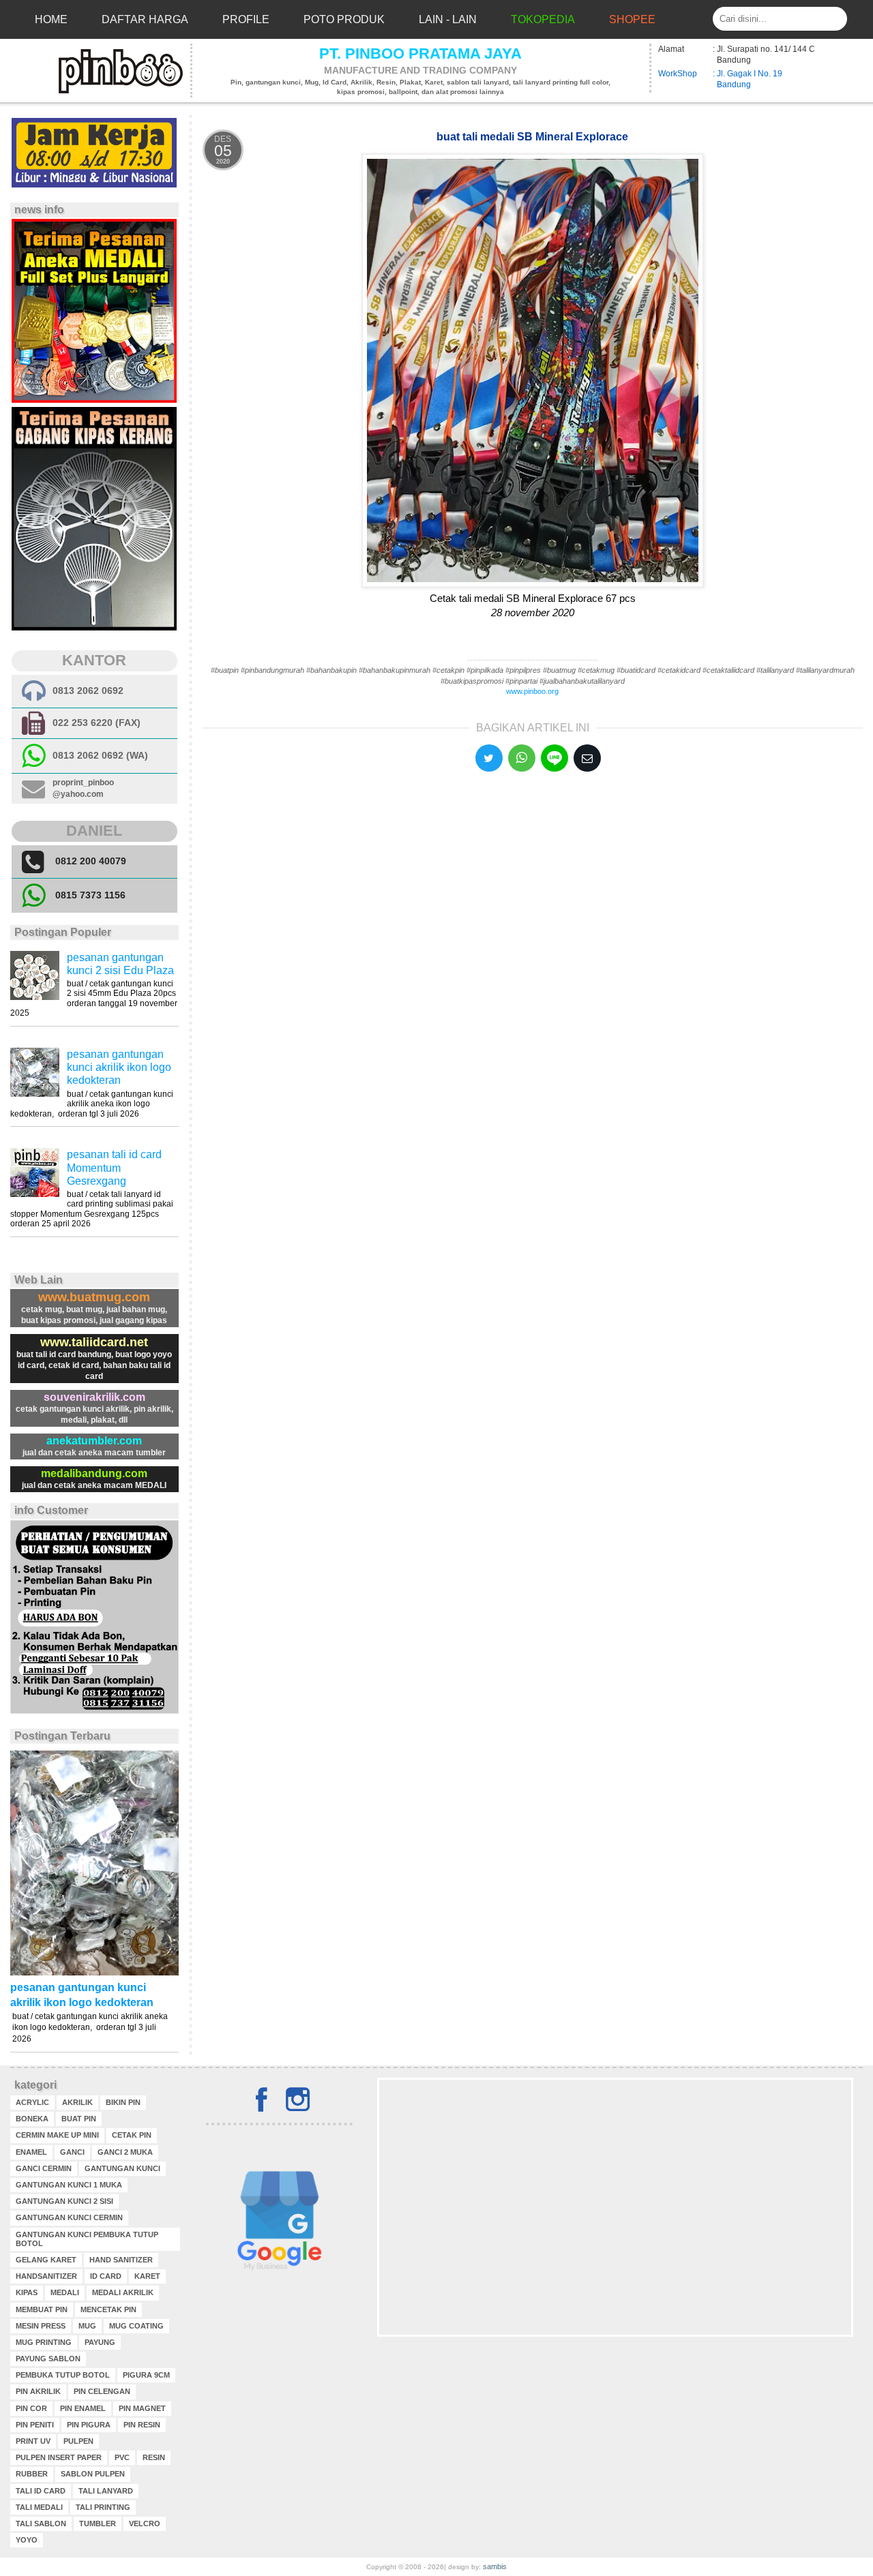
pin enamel (83, 2408)
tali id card (41, 2491)
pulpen (78, 2441)
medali (65, 2292)
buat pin (79, 2119)
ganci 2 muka (125, 2152)
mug (87, 2326)
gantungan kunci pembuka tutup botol (87, 2239)
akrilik (77, 2102)
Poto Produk (344, 19)
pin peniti (35, 2425)
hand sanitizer (121, 2260)
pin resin (142, 2425)
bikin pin (123, 2102)
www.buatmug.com (94, 1297)
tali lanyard (106, 2491)
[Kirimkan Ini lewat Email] (587, 758)
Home (51, 19)
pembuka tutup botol (63, 2375)
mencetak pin (108, 2309)
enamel (31, 2152)
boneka (32, 2119)
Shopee (632, 19)
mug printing (44, 2342)
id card (106, 2276)
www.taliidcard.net (94, 1342)
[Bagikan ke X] (489, 758)
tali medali (39, 2507)
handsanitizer (46, 2276)
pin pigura (89, 2425)
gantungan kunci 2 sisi (64, 2201)
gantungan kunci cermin (69, 2217)
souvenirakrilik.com (94, 1397)
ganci (72, 2152)
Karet (147, 2276)
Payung (100, 2342)
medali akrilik (123, 2292)
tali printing (103, 2507)
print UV (33, 2441)
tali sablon (41, 2524)
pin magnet (142, 2408)
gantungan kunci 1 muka (69, 2185)
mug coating (136, 2326)
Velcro (145, 2524)
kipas (27, 2292)
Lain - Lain (448, 19)
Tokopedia (543, 19)
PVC (122, 2457)
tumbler (98, 2524)
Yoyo (27, 2540)
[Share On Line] (554, 758)
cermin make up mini (57, 2135)
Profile (246, 19)
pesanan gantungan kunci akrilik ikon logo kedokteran (119, 1067)
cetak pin (132, 2135)
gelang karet (46, 2260)
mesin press (41, 2326)
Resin (154, 2457)
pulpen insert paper (59, 2457)
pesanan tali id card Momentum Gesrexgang (114, 1167)
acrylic (32, 2102)
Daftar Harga (145, 19)
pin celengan (102, 2391)
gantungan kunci (122, 2168)
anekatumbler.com (94, 1441)
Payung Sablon (48, 2359)
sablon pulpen (93, 2474)
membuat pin (42, 2309)
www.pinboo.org (532, 691)
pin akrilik (38, 2391)
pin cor (31, 2408)
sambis (495, 2566)
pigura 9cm (146, 2375)
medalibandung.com (94, 1473)
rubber (32, 2474)
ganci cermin (44, 2168)
